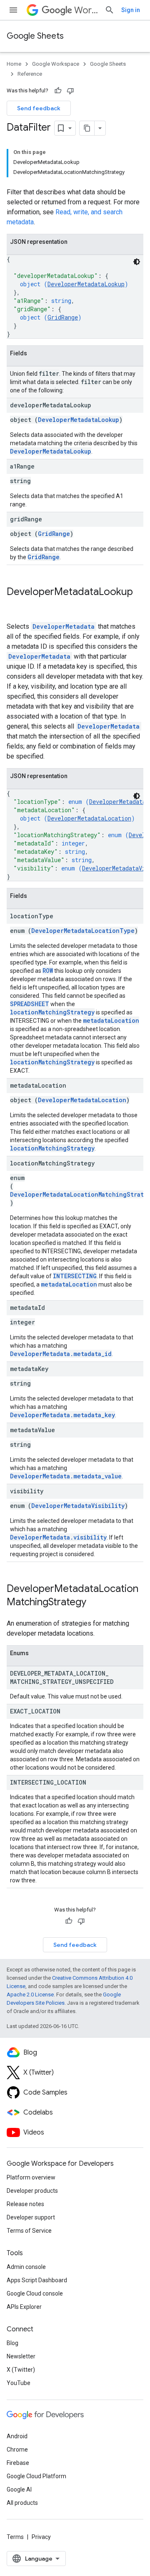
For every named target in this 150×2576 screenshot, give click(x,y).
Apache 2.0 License (30, 1995)
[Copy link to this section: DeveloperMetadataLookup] (15, 606)
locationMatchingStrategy (52, 1012)
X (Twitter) (21, 2370)
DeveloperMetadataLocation (89, 818)
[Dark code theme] (137, 262)
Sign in (131, 10)
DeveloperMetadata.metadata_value (66, 1476)
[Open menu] (13, 10)
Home (14, 64)
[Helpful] (58, 91)
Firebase (18, 2463)
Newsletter (21, 2356)
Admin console (26, 2267)
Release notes (25, 2204)
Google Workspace (56, 64)
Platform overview (31, 2177)
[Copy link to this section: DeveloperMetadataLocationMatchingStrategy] (95, 1603)
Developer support (31, 2217)
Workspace (86, 10)
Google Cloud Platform (36, 2476)
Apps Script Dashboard (37, 2280)
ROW (48, 971)
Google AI (19, 2489)
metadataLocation (111, 1020)
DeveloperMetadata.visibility (58, 1537)
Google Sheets (35, 36)
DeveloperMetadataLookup (86, 284)
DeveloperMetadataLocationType (83, 931)
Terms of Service (29, 2231)
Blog (12, 2343)
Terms (15, 2537)
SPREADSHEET (30, 1004)
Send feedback (39, 108)
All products (22, 2503)
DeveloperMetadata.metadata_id (61, 1354)
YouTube (19, 2383)
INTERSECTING (75, 1276)
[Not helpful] (70, 91)
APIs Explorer (24, 2307)
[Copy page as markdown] (87, 128)
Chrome (17, 2450)
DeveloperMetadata (64, 626)
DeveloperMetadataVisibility (78, 1506)
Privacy (41, 2537)
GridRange (63, 317)
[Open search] (110, 10)
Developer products (32, 2191)
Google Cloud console (35, 2293)
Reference (30, 74)
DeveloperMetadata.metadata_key (62, 1415)
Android (17, 2436)
